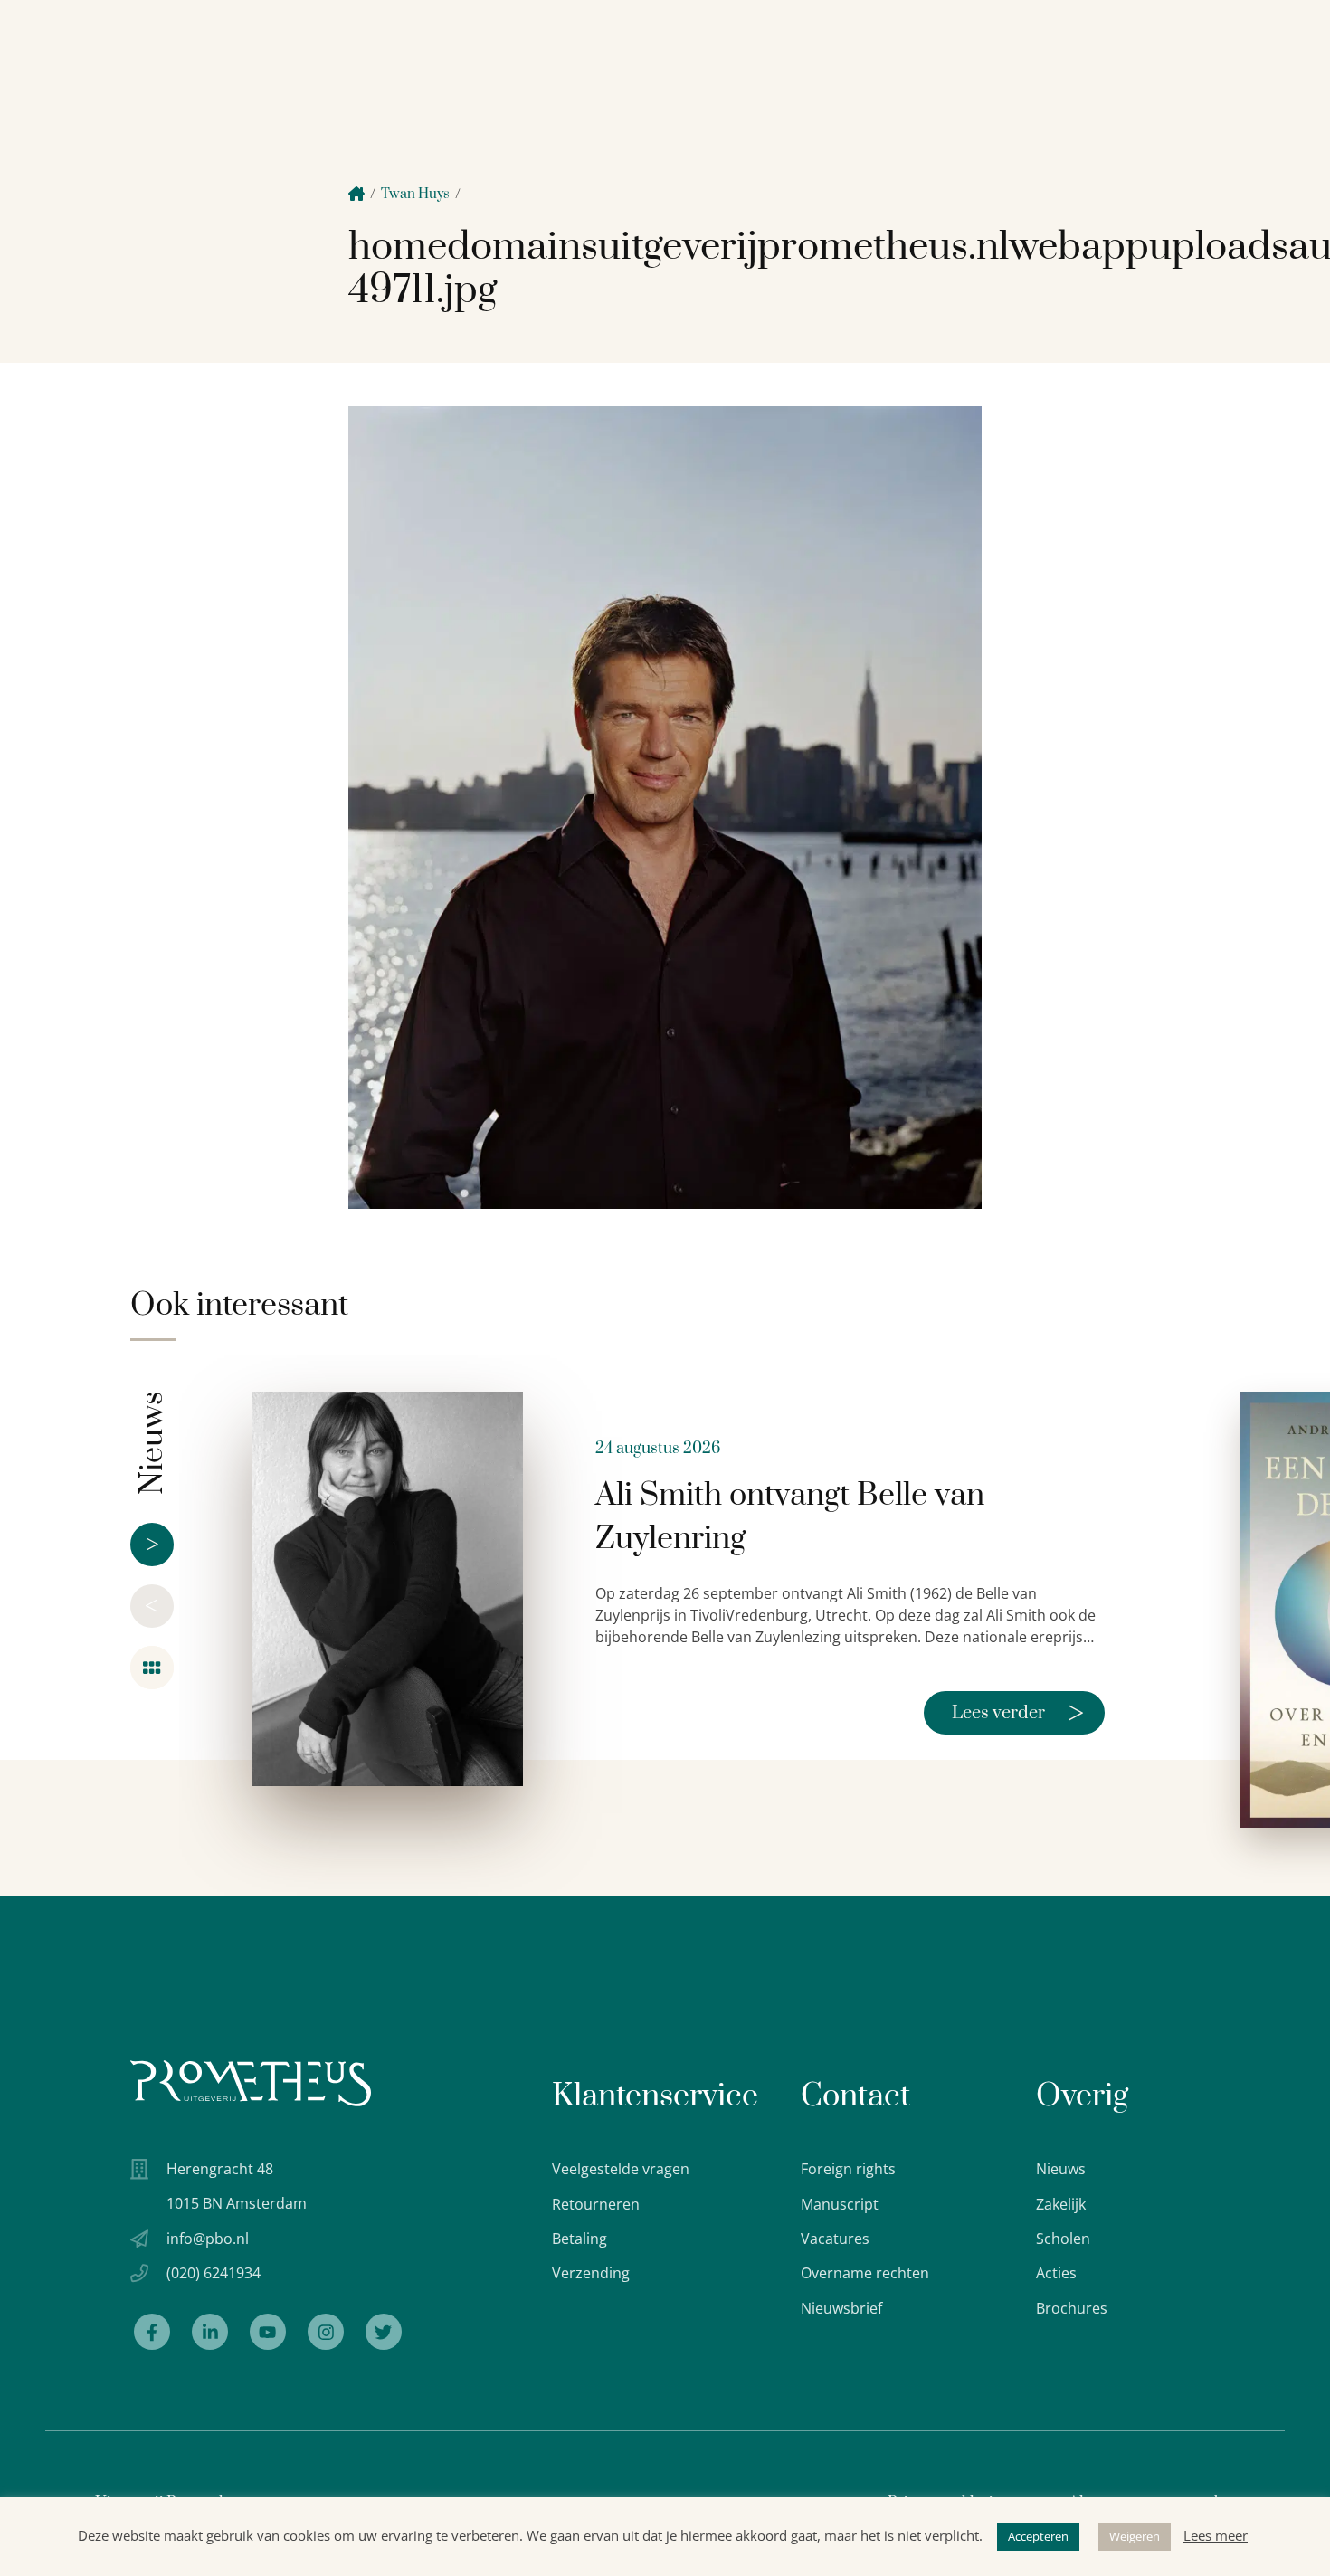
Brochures (1072, 2308)
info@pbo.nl (208, 2239)
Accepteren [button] (1038, 2536)
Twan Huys (415, 194)
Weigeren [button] (1135, 2536)
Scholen (1063, 2239)
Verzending (591, 2273)
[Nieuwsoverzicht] (152, 1668)
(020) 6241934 (214, 2273)
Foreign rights (848, 2169)
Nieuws (1061, 2169)
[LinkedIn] (210, 2332)
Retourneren (596, 2204)
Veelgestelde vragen (621, 2169)
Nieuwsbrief (841, 2308)
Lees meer (1216, 2535)
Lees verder (1018, 1713)
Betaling (579, 2239)
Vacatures (835, 2239)
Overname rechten (865, 2273)
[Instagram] (326, 2332)
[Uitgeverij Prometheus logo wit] (251, 2083)
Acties (1056, 2273)
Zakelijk (1061, 2204)
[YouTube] (268, 2332)
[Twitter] (384, 2332)
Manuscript (840, 2204)
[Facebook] (152, 2332)
